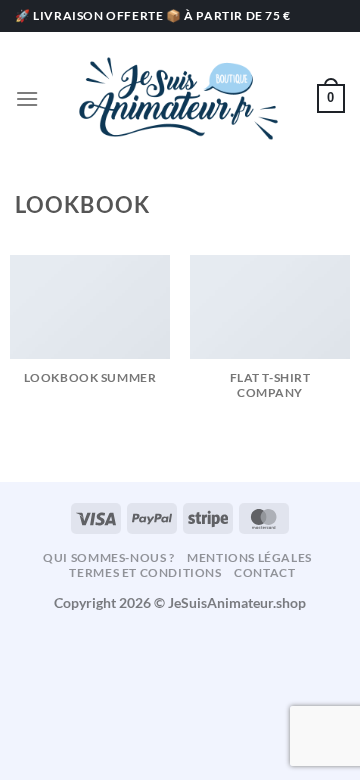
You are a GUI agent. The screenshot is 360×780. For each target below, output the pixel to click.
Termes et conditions (145, 572)
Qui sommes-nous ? (108, 557)
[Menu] (27, 98)
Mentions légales (249, 557)
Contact (264, 572)
